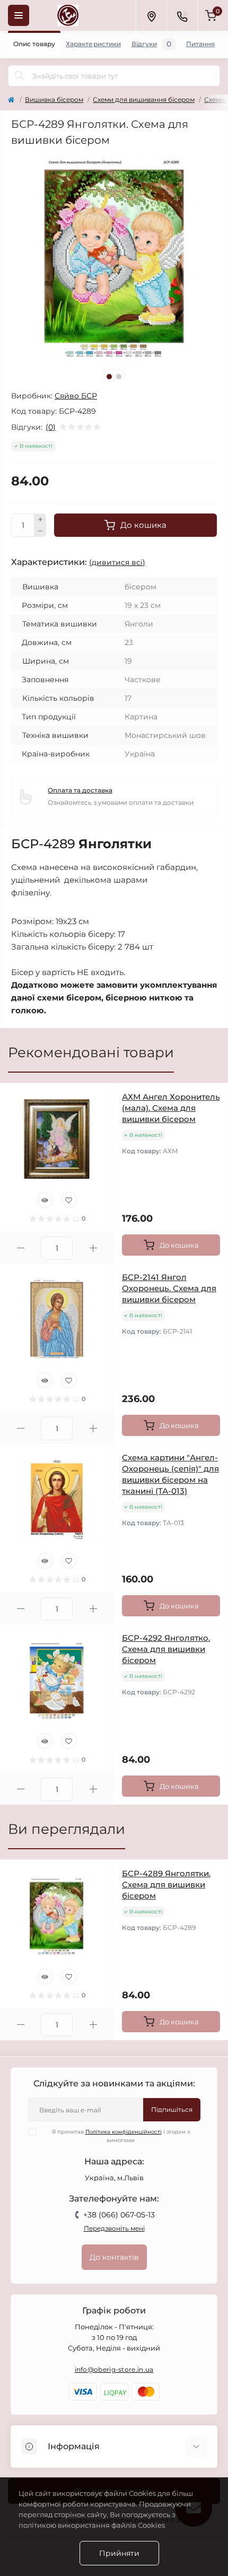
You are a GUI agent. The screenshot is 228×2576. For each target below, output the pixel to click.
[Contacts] (182, 15)
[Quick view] (45, 1200)
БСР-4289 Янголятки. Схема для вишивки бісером (166, 1885)
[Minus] (40, 532)
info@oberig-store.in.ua (114, 2369)
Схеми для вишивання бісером (144, 99)
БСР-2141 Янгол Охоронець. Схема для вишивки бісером (169, 1288)
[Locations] (151, 15)
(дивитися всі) (117, 562)
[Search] (20, 76)
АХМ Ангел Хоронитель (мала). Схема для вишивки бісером (171, 1108)
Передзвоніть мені (114, 2228)
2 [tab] (119, 377)
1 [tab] (109, 377)
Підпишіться (172, 2109)
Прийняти (119, 2553)
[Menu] (19, 15)
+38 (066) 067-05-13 (119, 2215)
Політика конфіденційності (124, 2132)
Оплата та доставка (80, 790)
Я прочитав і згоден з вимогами (121, 2136)
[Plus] (40, 519)
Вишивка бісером (54, 99)
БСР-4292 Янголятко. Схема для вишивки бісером (166, 1649)
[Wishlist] (69, 1200)
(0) (51, 427)
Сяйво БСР (76, 396)
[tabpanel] (114, 256)
